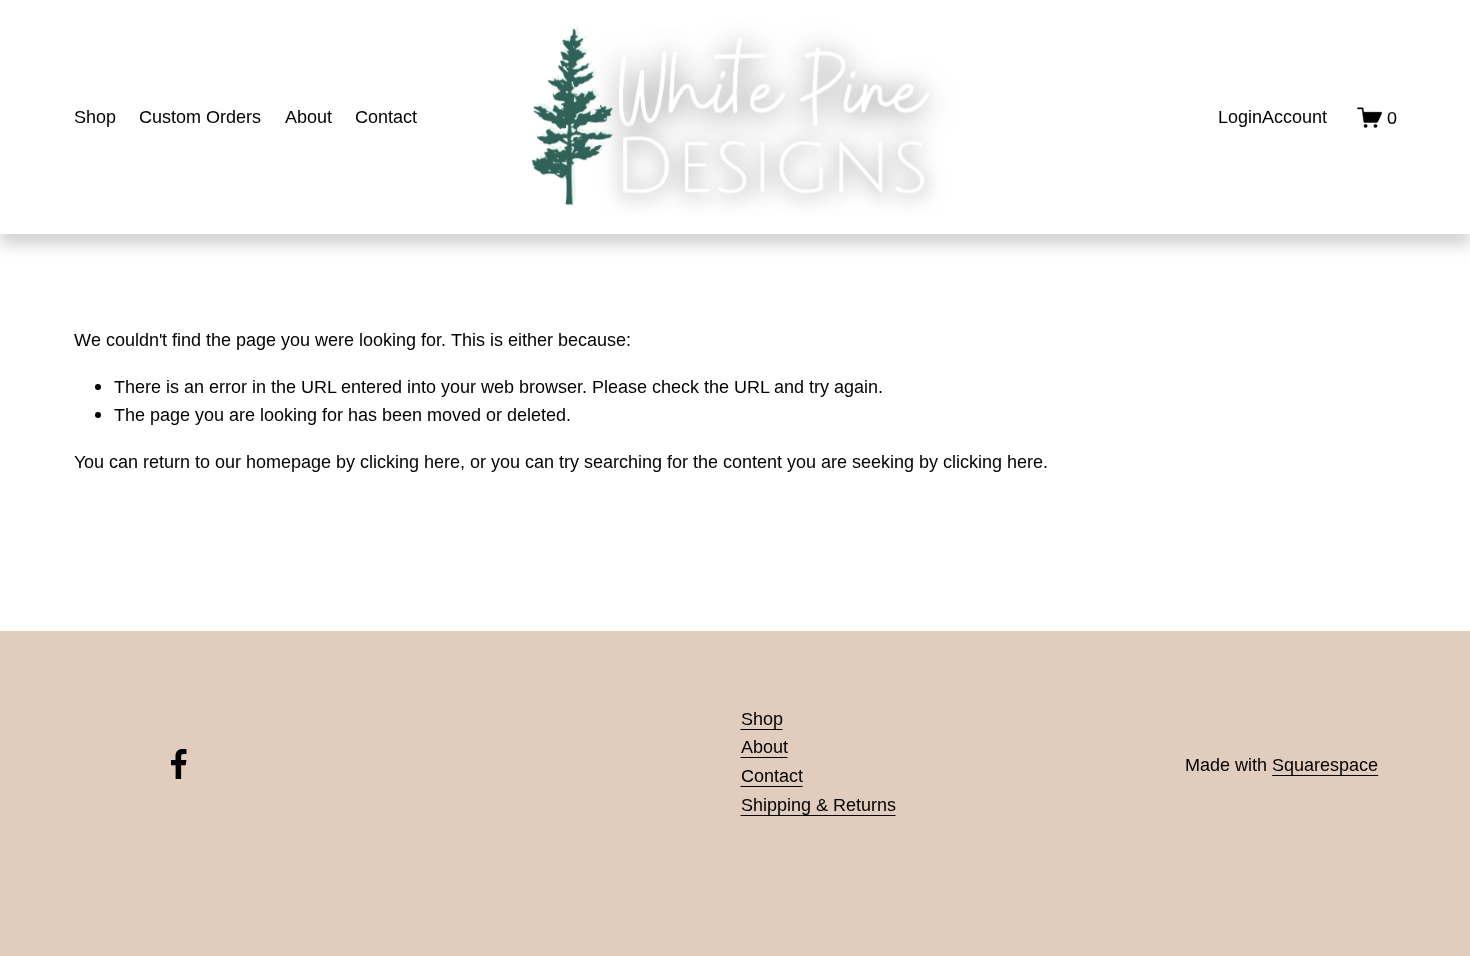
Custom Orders (200, 116)
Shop (95, 116)
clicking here (410, 461)
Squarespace (1325, 764)
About (308, 116)
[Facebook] (179, 764)
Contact (386, 116)
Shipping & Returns (818, 804)
